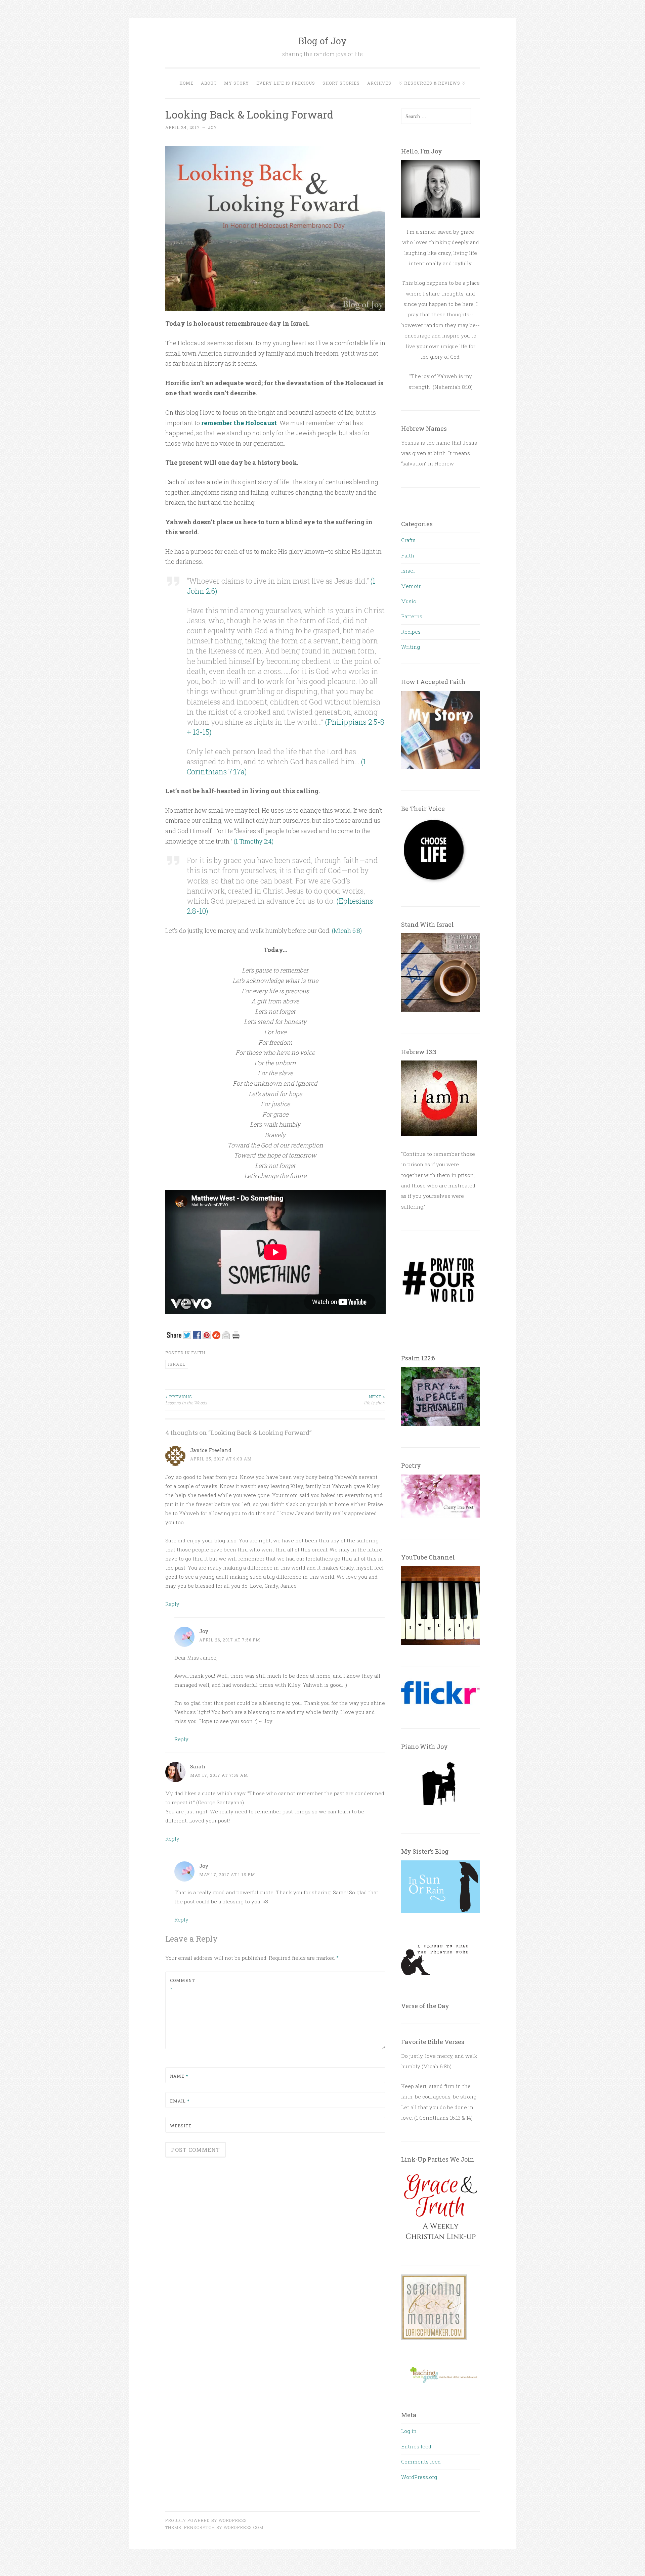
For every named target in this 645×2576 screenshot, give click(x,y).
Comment (182, 1985)
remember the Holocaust (239, 423)
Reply (172, 1604)
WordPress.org (419, 2477)
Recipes (411, 632)
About (209, 83)
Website (181, 2126)
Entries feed (416, 2446)
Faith (198, 1353)
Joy (212, 127)
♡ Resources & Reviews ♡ (432, 83)
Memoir (411, 586)
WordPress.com (244, 2527)
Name (179, 2076)
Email (180, 2101)
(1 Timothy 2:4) (254, 841)
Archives (379, 83)
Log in (409, 2431)
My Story (236, 83)
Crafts (408, 540)
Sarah (198, 1766)
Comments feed (421, 2461)
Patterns (412, 616)
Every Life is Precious (286, 83)
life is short (375, 1400)
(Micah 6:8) (347, 931)
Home (186, 83)
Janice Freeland (211, 1450)
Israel (408, 571)
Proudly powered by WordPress (206, 2520)
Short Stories (341, 83)
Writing (411, 647)
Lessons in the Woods (186, 1400)
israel (177, 1364)
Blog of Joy (322, 41)
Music (408, 601)
